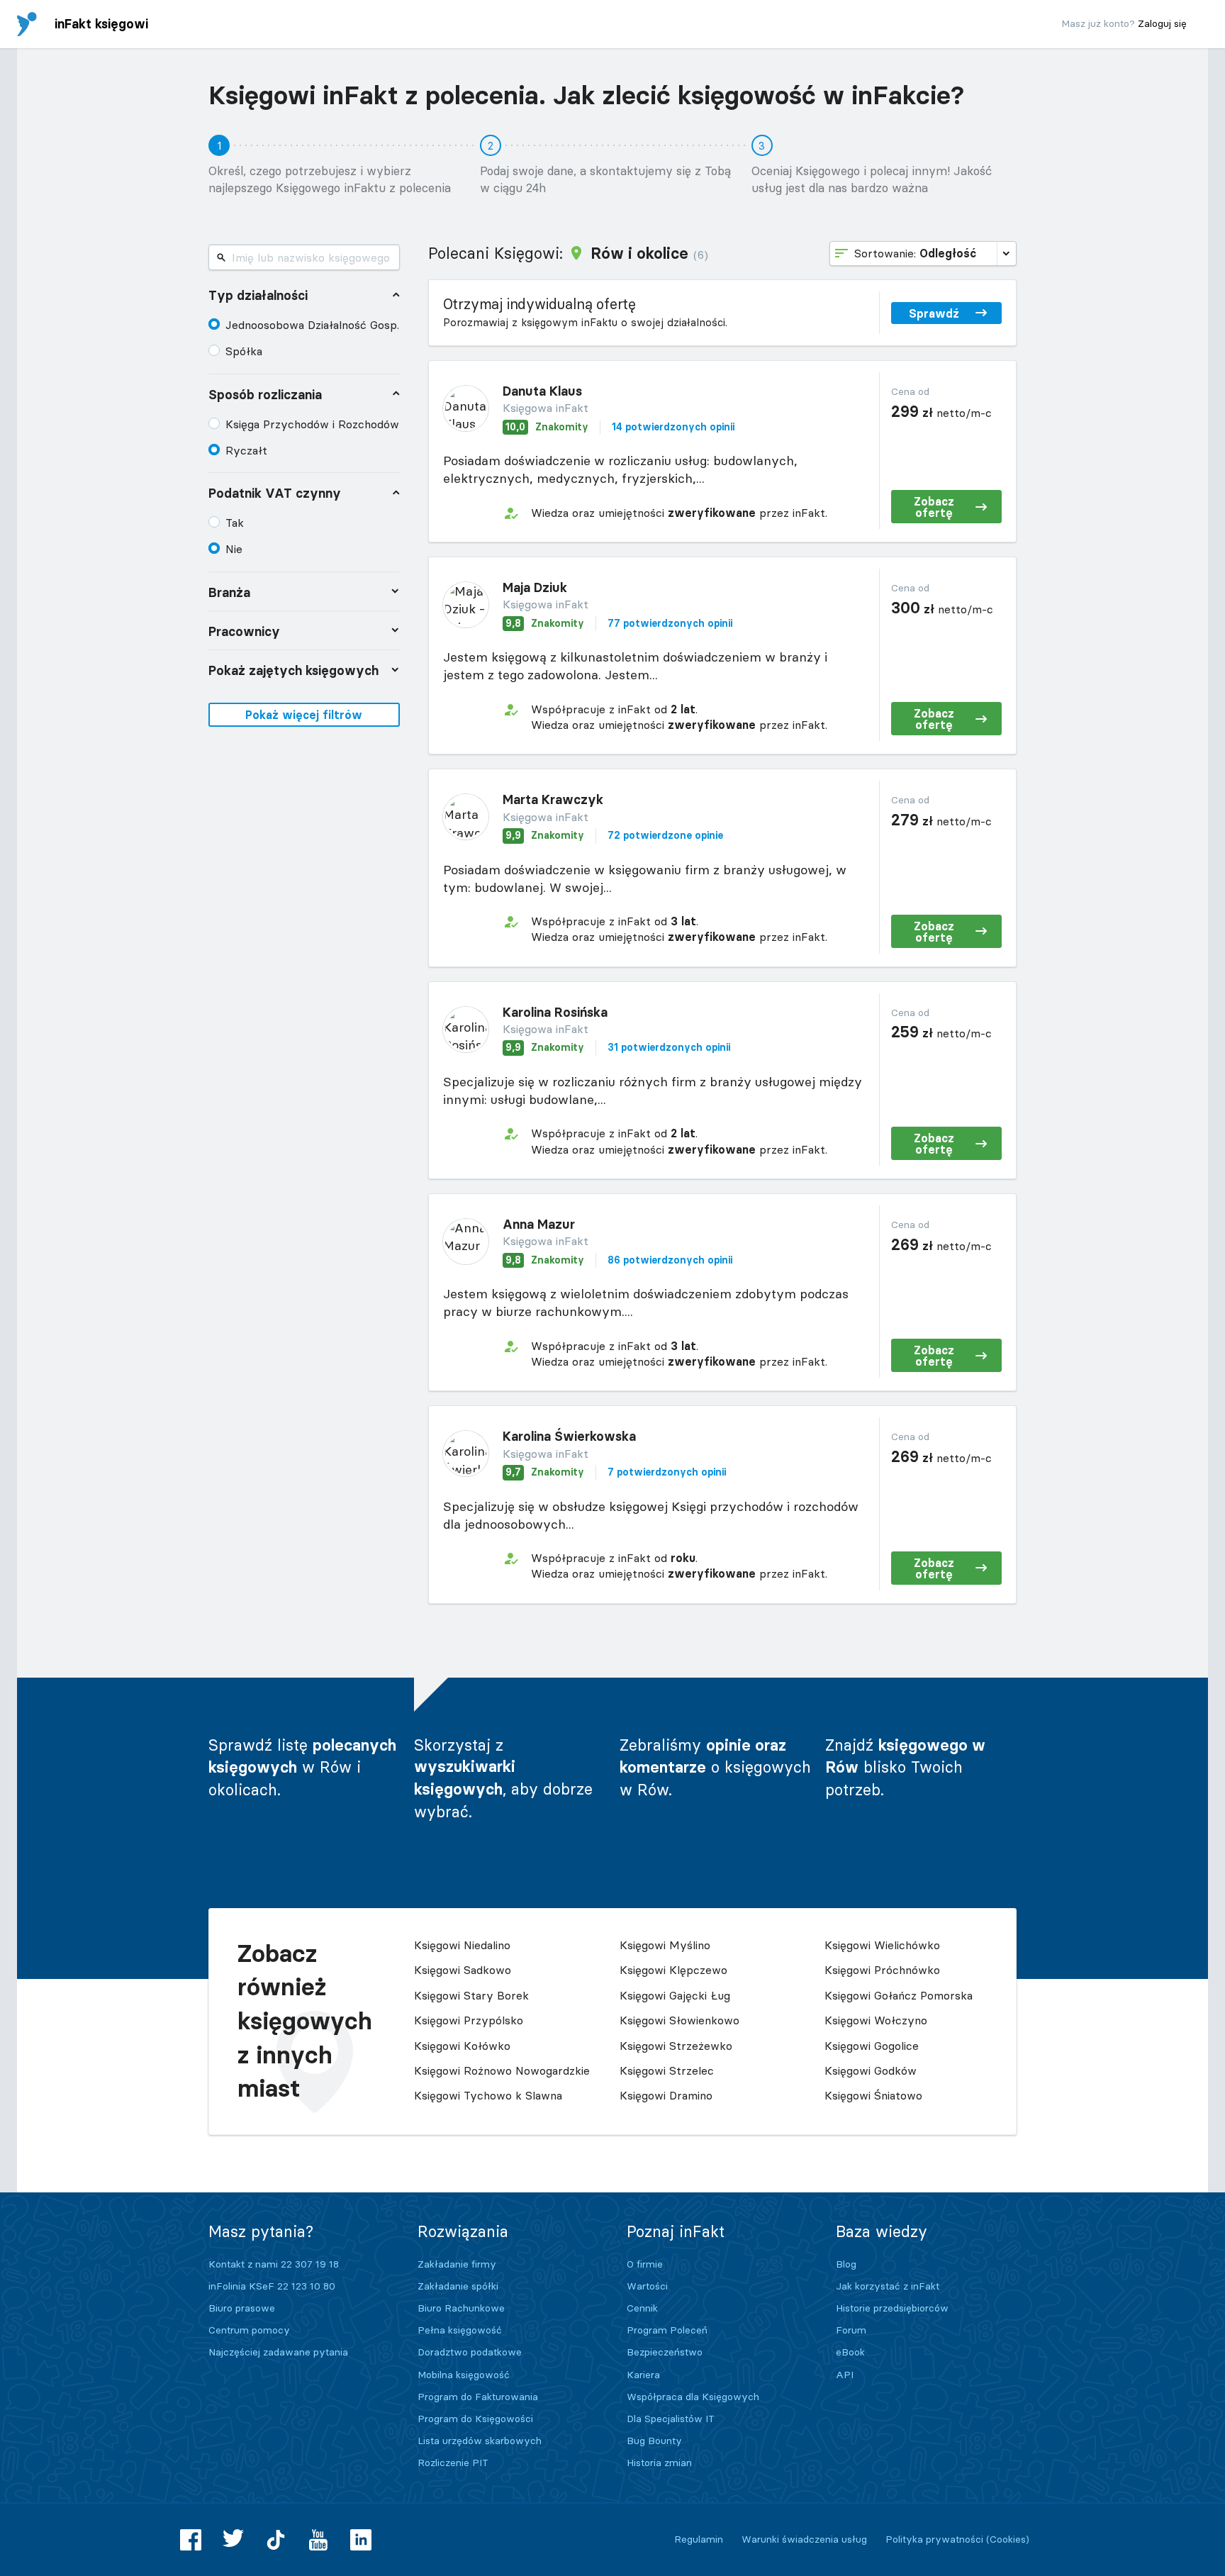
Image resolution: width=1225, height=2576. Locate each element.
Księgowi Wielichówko (882, 1945)
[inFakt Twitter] (233, 2540)
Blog (846, 2264)
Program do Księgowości (475, 2419)
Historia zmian (659, 2463)
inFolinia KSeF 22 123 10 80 (272, 2286)
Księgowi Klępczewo (673, 1970)
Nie (234, 549)
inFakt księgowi (101, 24)
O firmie (645, 2264)
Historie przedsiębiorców (892, 2308)
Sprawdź (934, 313)
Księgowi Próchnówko (882, 1970)
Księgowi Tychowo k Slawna (488, 2095)
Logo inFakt (27, 24)
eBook (850, 2352)
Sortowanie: (915, 253)
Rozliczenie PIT (453, 2463)
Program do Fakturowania (478, 2397)
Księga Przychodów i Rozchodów (312, 424)
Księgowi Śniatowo (873, 2095)
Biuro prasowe (242, 2308)
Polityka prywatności (934, 2539)
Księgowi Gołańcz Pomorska (899, 1995)
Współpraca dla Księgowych (693, 2397)
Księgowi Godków (871, 2070)
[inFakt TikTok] (276, 2540)
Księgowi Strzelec (667, 2070)
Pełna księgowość (460, 2330)
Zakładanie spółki (458, 2286)
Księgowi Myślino (665, 1945)
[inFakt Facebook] (191, 2540)
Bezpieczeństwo (665, 2352)
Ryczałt (246, 450)
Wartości (647, 2286)
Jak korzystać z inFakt (888, 2286)
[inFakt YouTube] (318, 2540)
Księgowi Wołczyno (876, 2020)
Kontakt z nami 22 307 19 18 (274, 2264)
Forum (851, 2330)
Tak (235, 523)
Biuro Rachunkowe (461, 2308)
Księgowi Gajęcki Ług (675, 1995)
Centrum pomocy (249, 2330)
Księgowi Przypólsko (469, 2020)
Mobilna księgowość (464, 2375)
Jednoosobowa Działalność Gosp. (312, 325)
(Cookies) (1008, 2539)
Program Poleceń (667, 2330)
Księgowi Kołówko (462, 2046)
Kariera (643, 2375)
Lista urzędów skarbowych (480, 2441)
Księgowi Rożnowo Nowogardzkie (502, 2070)
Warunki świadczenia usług (804, 2539)
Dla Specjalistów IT (671, 2419)
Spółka (244, 351)
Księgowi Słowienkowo (679, 2020)
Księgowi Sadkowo (463, 1970)
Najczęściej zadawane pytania (278, 2352)
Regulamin (699, 2539)
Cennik (642, 2308)
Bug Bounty (654, 2441)
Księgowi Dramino (666, 2095)
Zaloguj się (1162, 23)
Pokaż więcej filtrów (304, 715)
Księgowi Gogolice (872, 2046)
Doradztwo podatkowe (470, 2352)
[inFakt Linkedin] (361, 2540)
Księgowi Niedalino (462, 1945)
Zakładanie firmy (457, 2264)
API (845, 2375)
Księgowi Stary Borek (471, 1995)
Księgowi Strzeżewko (676, 2046)
